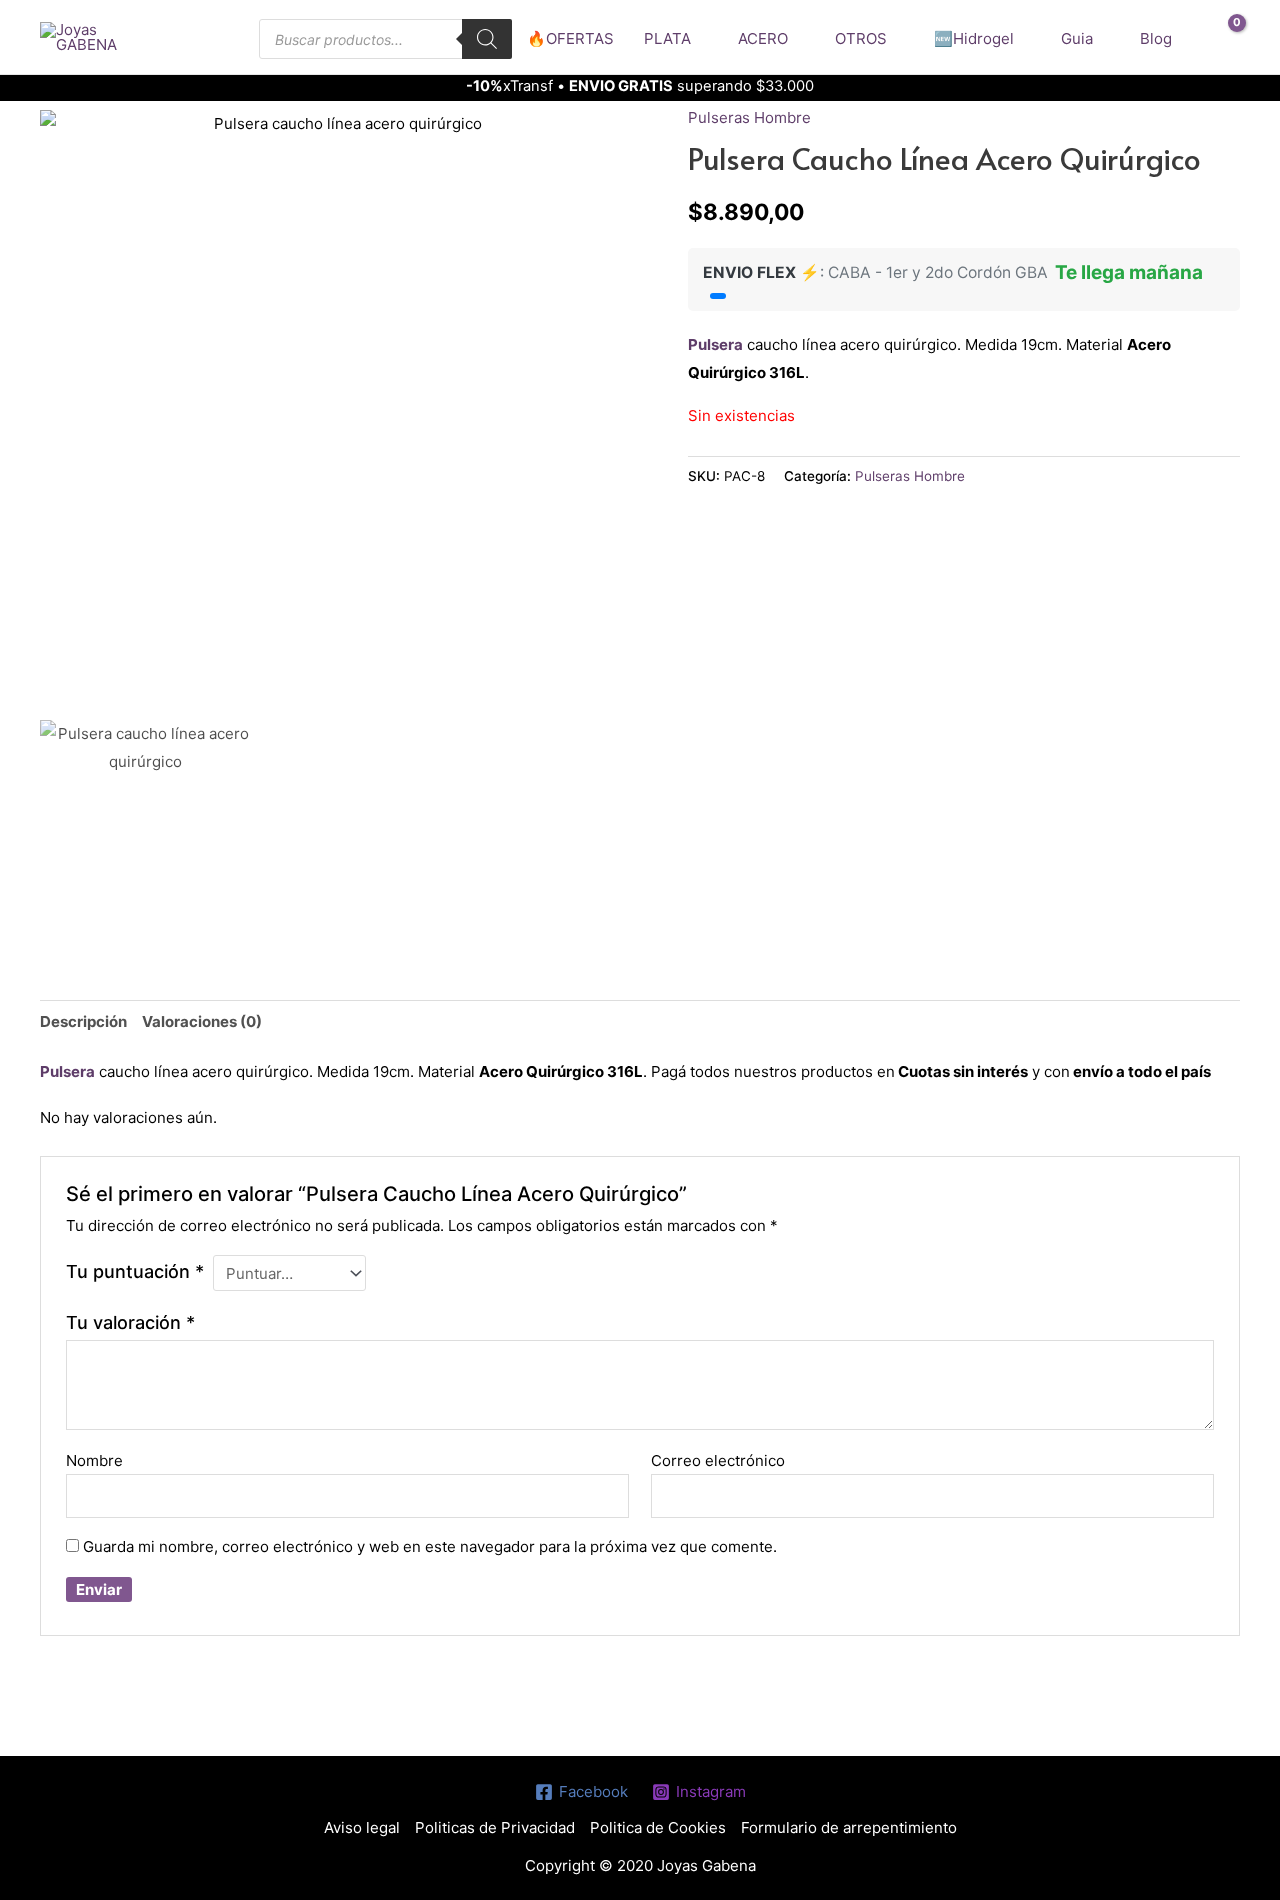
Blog (1156, 38)
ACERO (763, 38)
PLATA (667, 38)
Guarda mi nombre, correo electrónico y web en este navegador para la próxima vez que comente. (430, 1546)
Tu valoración (130, 1322)
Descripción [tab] (83, 1021)
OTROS (861, 38)
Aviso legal (362, 1827)
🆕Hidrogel (974, 38)
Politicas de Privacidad (495, 1827)
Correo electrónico (718, 1460)
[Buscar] (487, 39)
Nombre (94, 1460)
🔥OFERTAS (570, 38)
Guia (1077, 38)
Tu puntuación (135, 1271)
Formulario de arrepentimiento (849, 1827)
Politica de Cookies (658, 1827)
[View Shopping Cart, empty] (1223, 37)
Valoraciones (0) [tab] (202, 1021)
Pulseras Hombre (749, 117)
